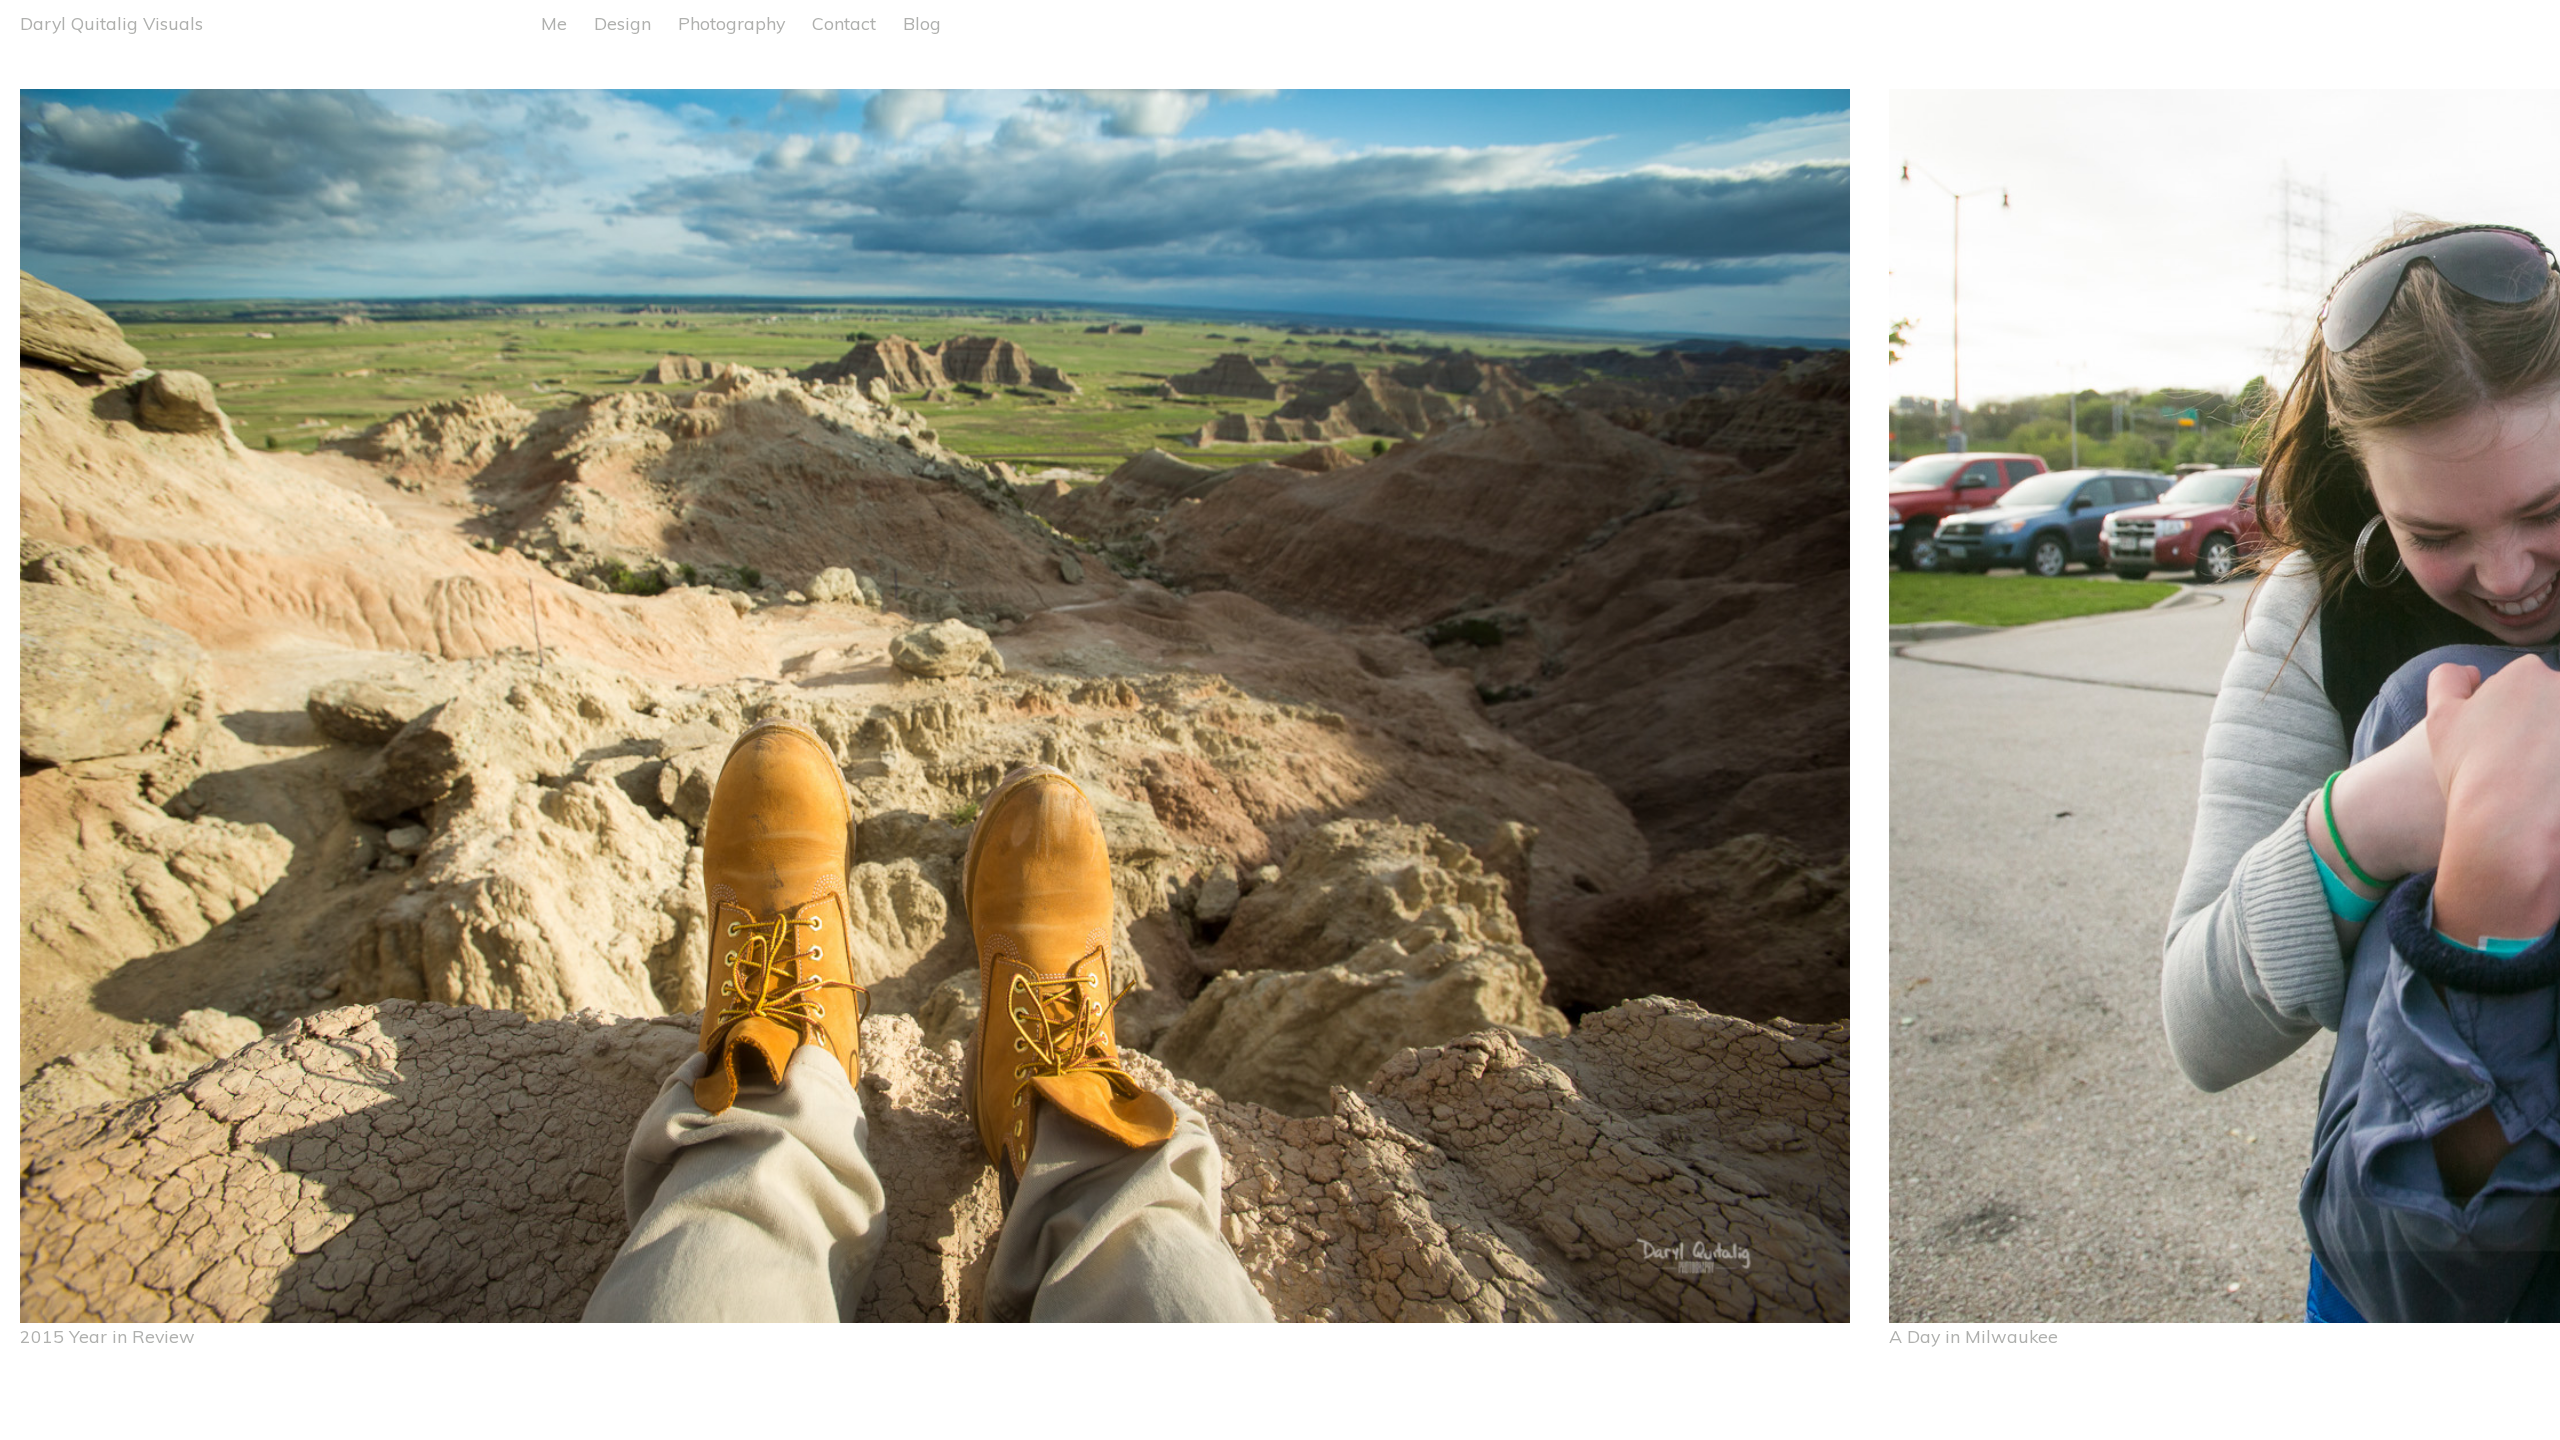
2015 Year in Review (107, 1336)
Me (554, 23)
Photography (731, 23)
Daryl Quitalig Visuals (111, 23)
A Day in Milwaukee (1973, 1336)
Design (622, 23)
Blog (922, 23)
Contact (844, 23)
